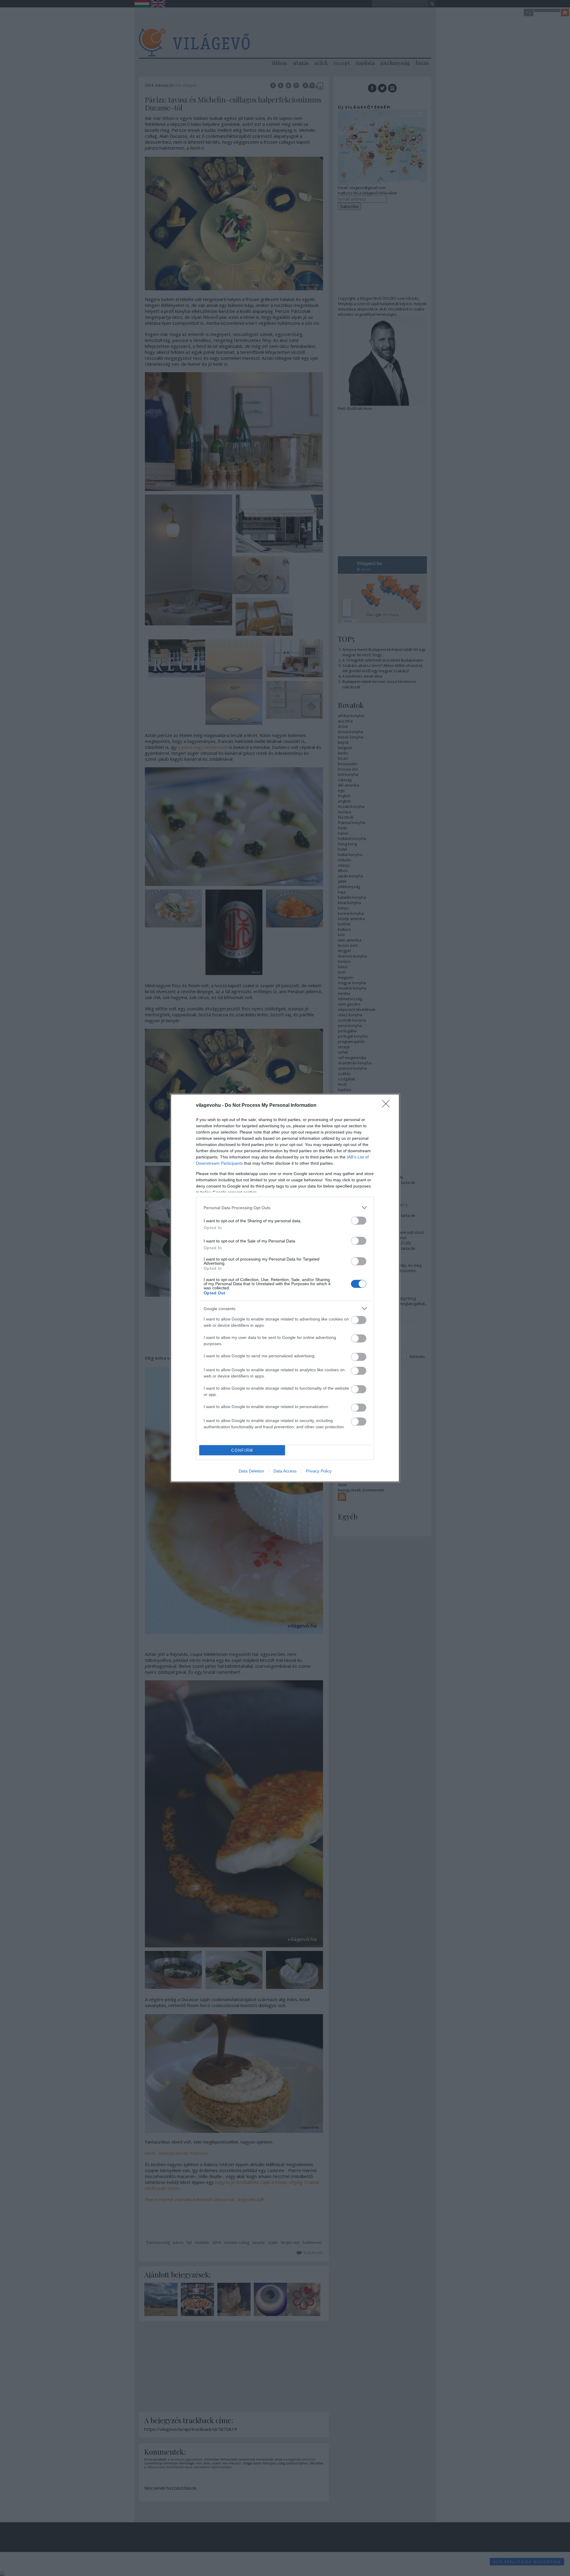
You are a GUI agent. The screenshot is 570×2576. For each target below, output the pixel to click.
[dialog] (285, 1288)
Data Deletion (251, 1471)
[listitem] (285, 1208)
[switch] (359, 1221)
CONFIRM (242, 1450)
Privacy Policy (319, 1471)
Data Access (285, 1471)
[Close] (388, 1106)
